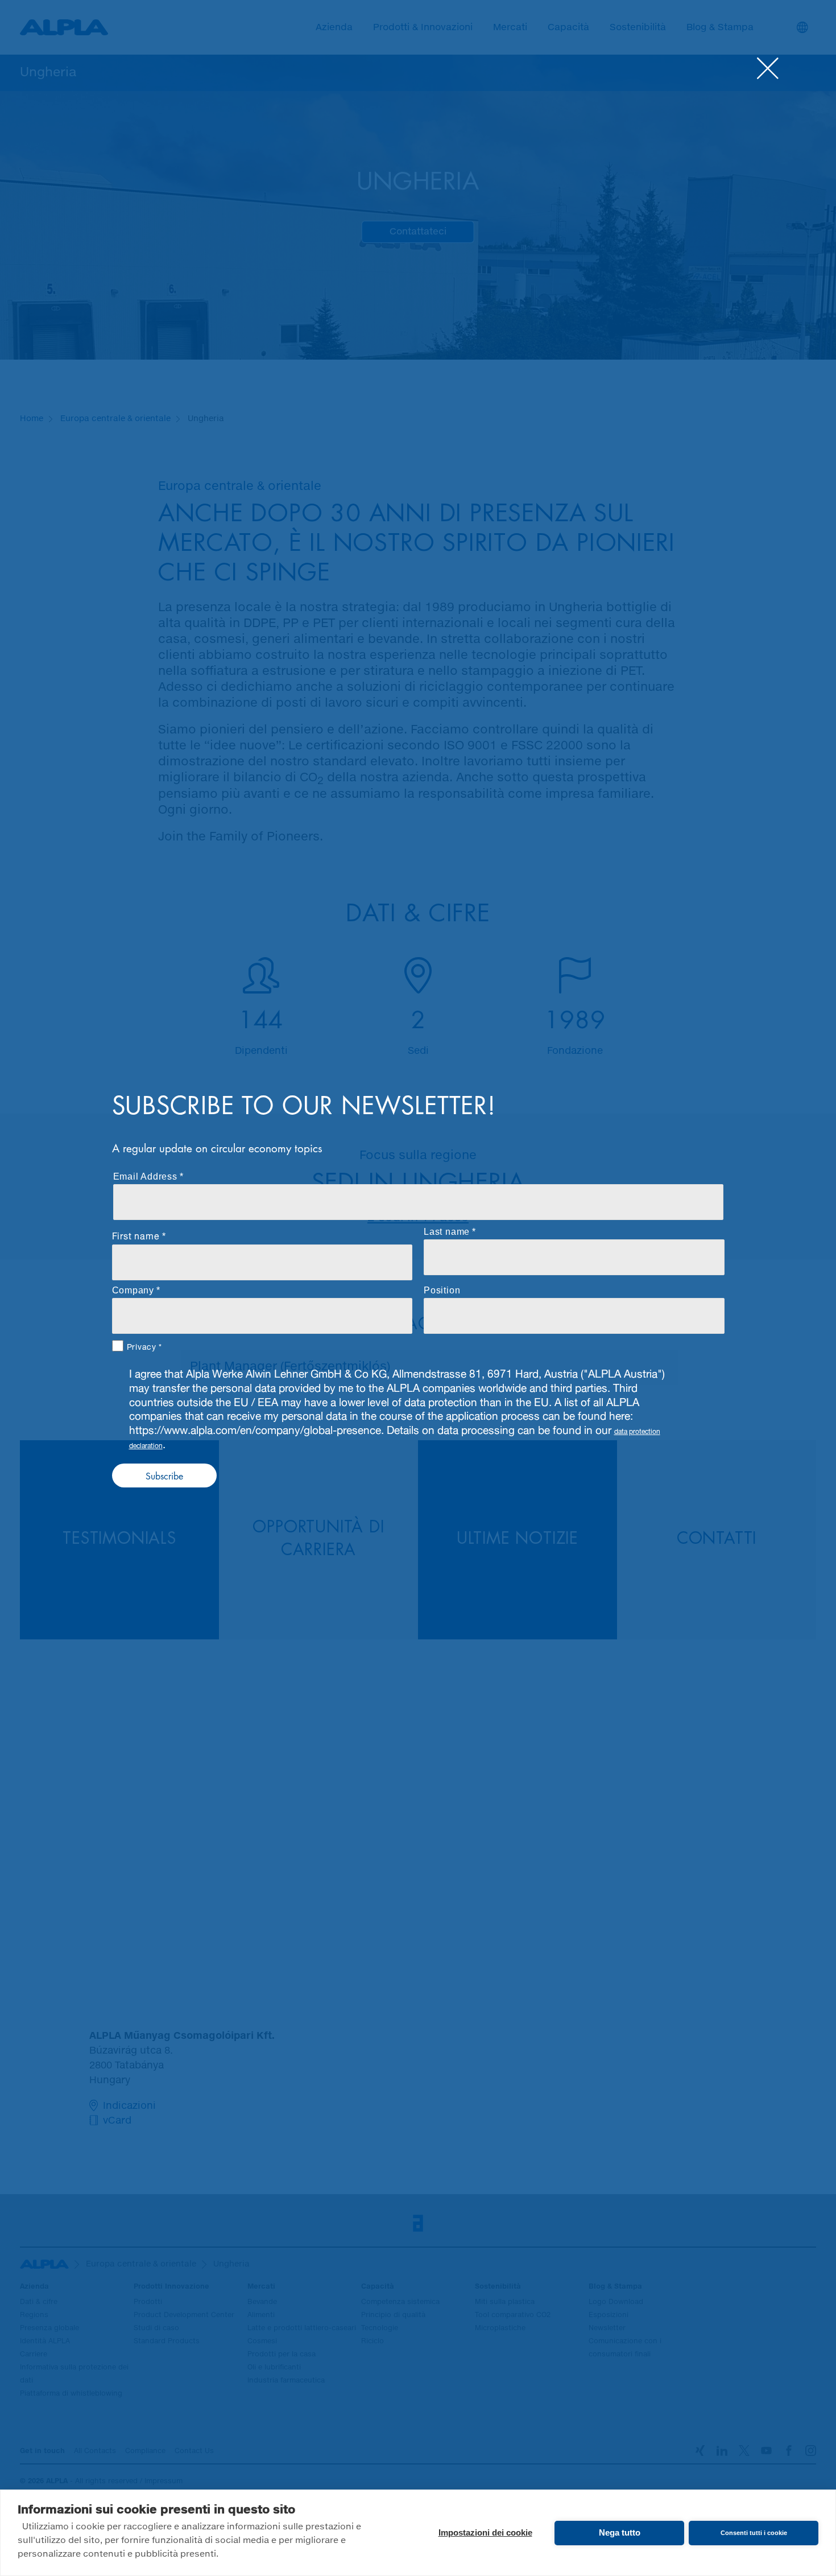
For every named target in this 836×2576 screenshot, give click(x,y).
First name (136, 1235)
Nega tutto (620, 2532)
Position (442, 1290)
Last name (447, 1232)
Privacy (142, 1346)
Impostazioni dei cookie (485, 2532)
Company (133, 1290)
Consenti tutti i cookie (754, 2533)
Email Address (145, 1176)
